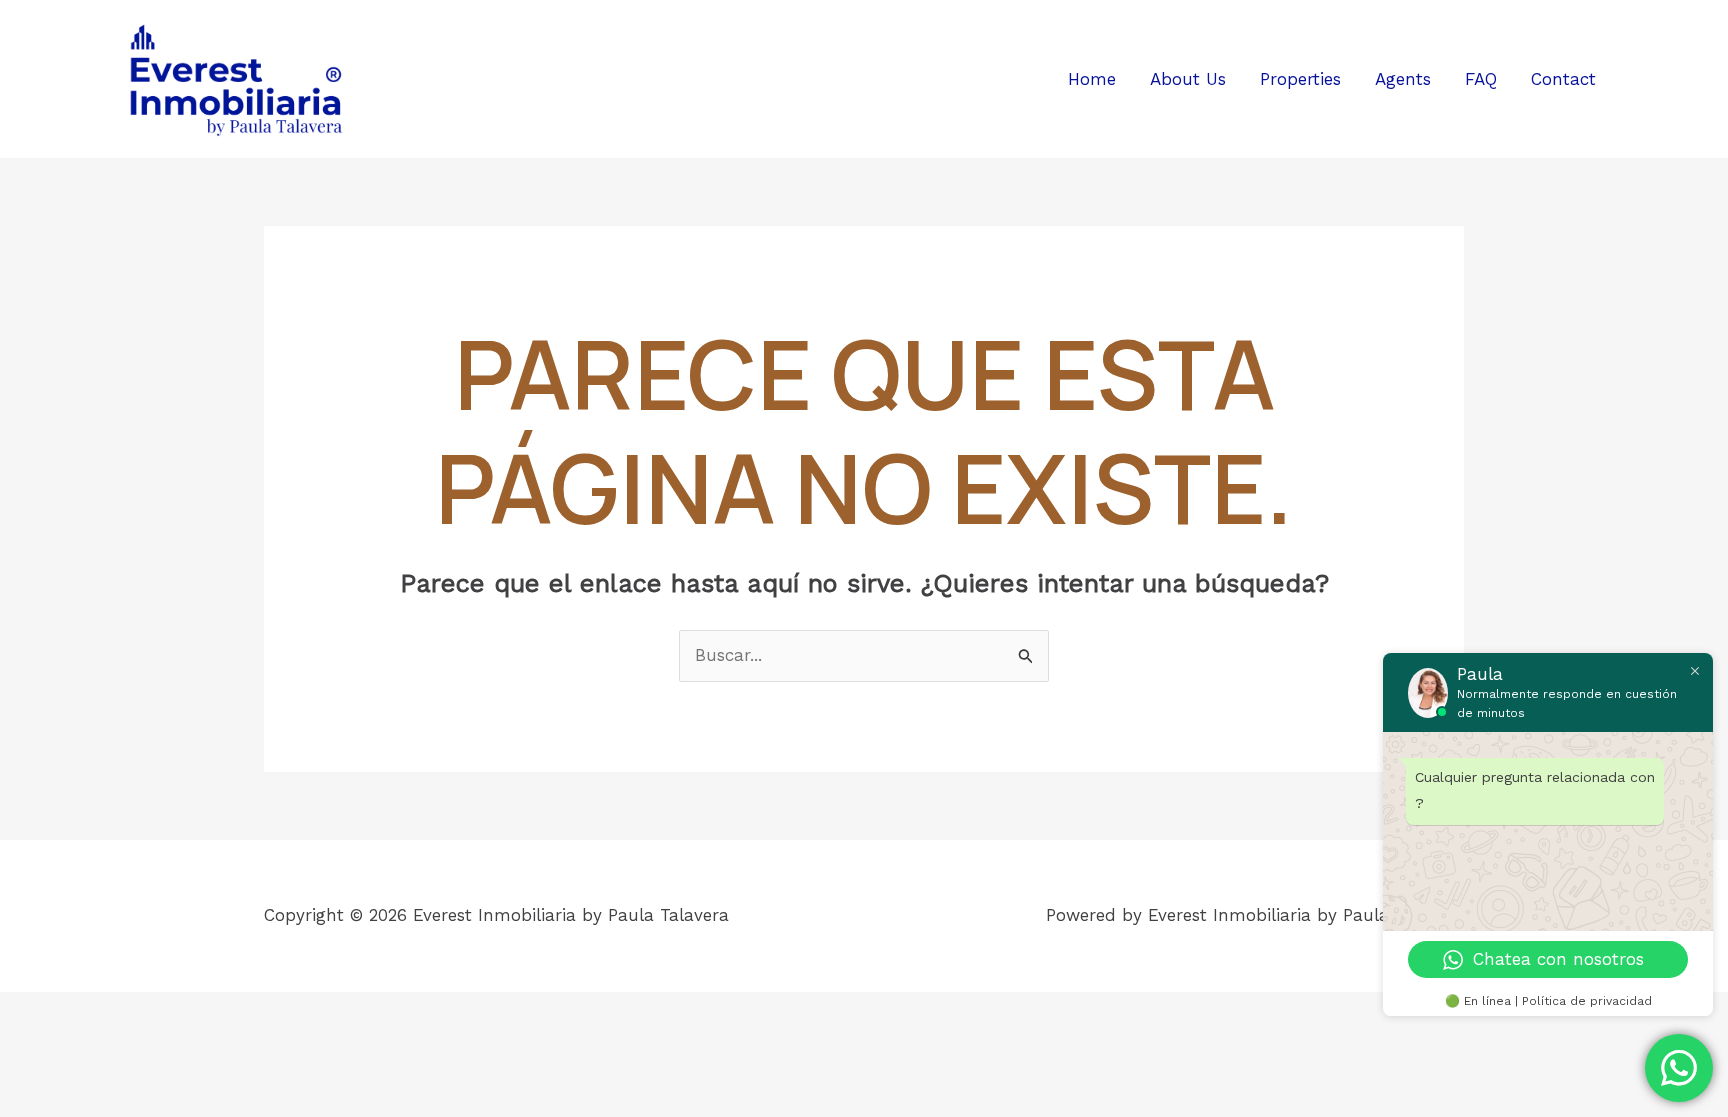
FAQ (1481, 79)
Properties (1300, 79)
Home (1092, 79)
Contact (1563, 79)
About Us (1188, 79)
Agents (1403, 79)
